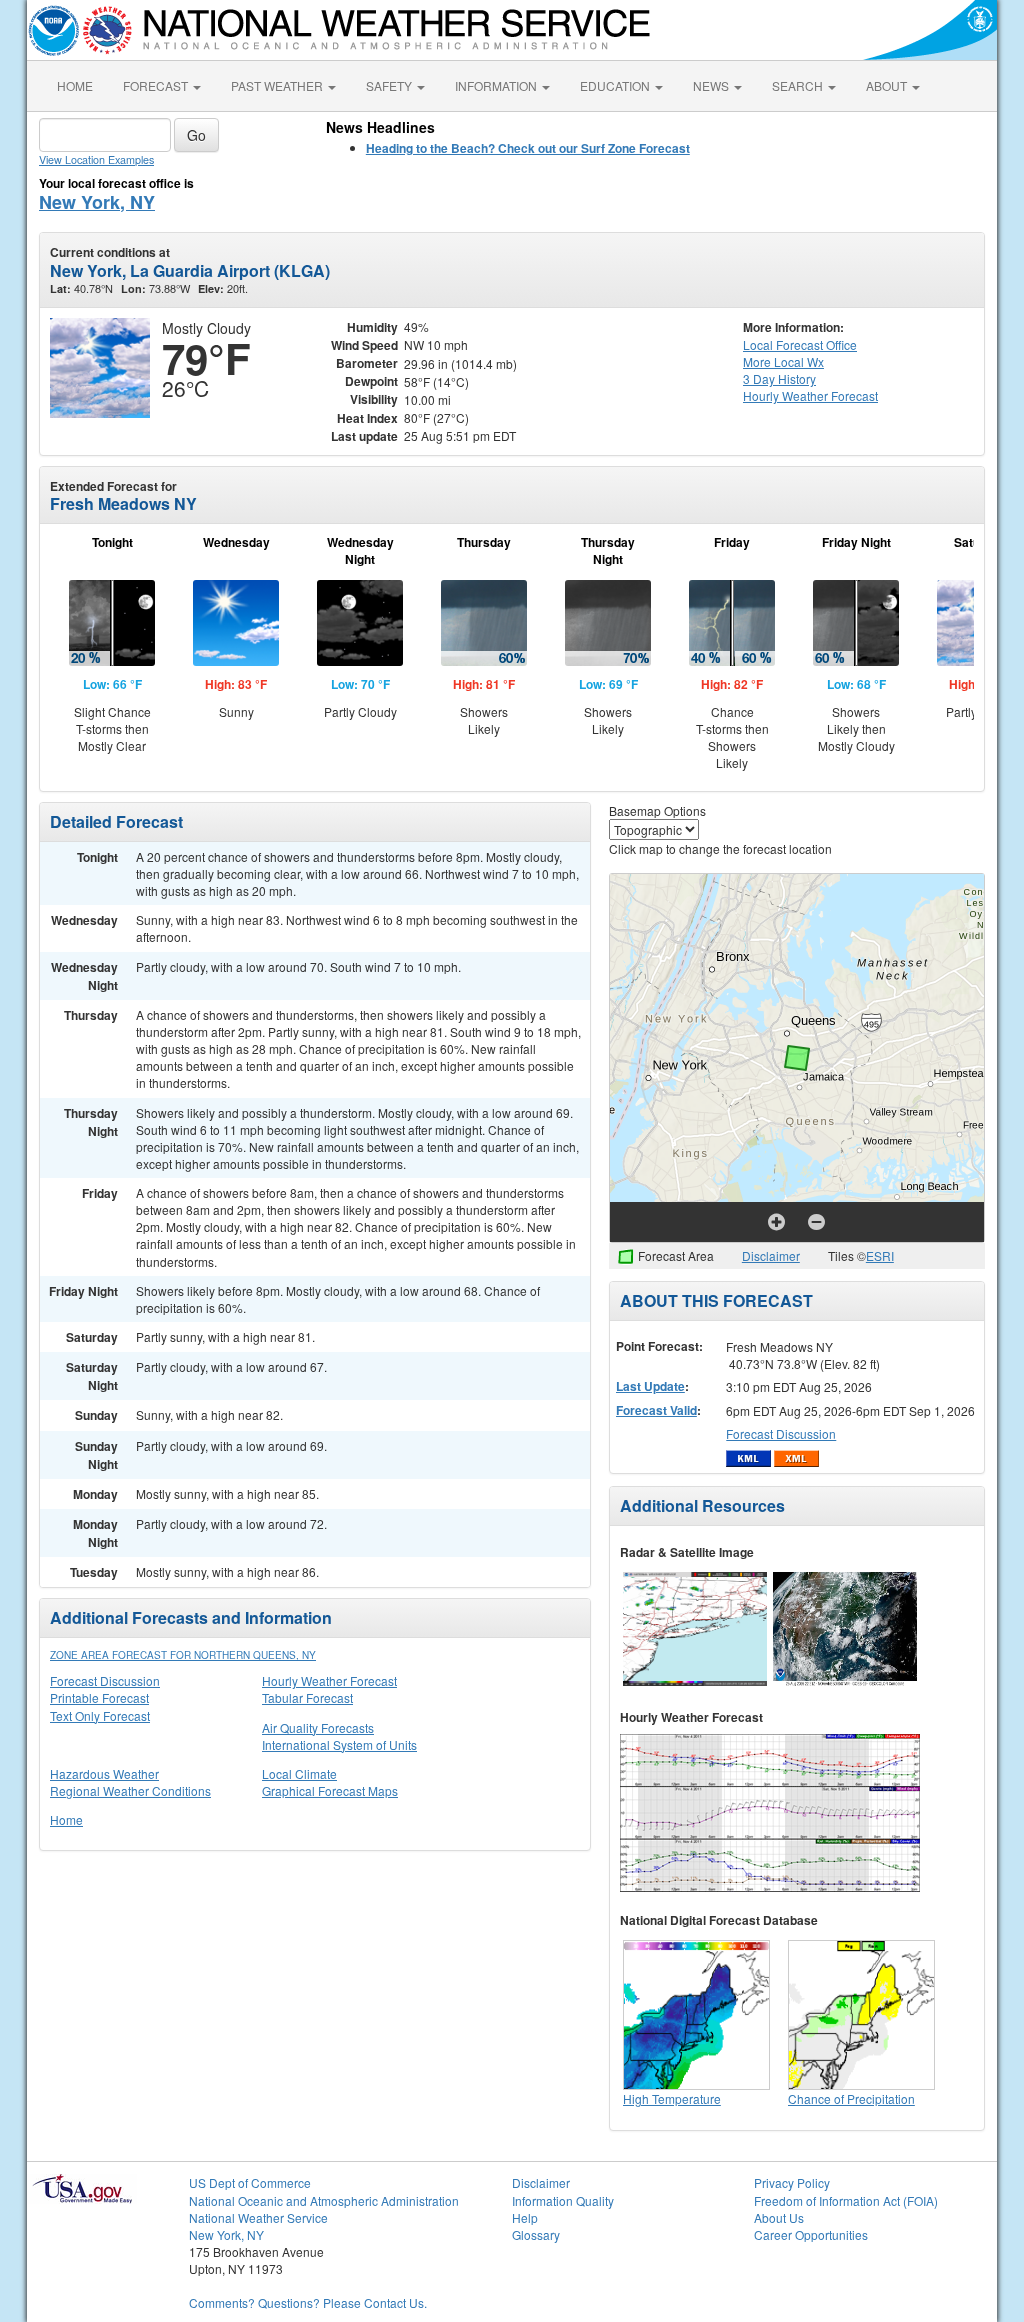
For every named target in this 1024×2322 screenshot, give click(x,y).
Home (66, 1819)
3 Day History (779, 378)
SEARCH (799, 85)
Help (525, 2217)
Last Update (650, 1386)
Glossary (536, 2234)
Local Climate (299, 1773)
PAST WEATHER (278, 85)
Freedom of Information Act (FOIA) (846, 2200)
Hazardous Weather (104, 1773)
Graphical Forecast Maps (330, 1790)
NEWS (712, 85)
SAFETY (390, 85)
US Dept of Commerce (250, 2182)
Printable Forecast (99, 1697)
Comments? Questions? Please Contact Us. (308, 2302)
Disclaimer (771, 1255)
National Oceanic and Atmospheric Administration (324, 2200)
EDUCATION (616, 85)
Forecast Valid (656, 1410)
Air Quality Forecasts (318, 1727)
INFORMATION (497, 85)
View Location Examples (96, 159)
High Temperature (672, 2098)
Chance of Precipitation (851, 2098)
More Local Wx (783, 361)
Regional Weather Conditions (130, 1790)
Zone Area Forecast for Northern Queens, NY (183, 1655)
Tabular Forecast (307, 1697)
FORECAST (157, 85)
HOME (75, 85)
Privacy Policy (792, 2182)
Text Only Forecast (100, 1715)
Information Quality (563, 2200)
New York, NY (97, 202)
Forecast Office (800, 344)
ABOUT (888, 85)
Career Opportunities (811, 2234)
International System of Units (339, 1744)
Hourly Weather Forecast (329, 1680)
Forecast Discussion (105, 1680)
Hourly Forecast (810, 395)
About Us (779, 2217)
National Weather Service (258, 2217)
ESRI (880, 1255)
